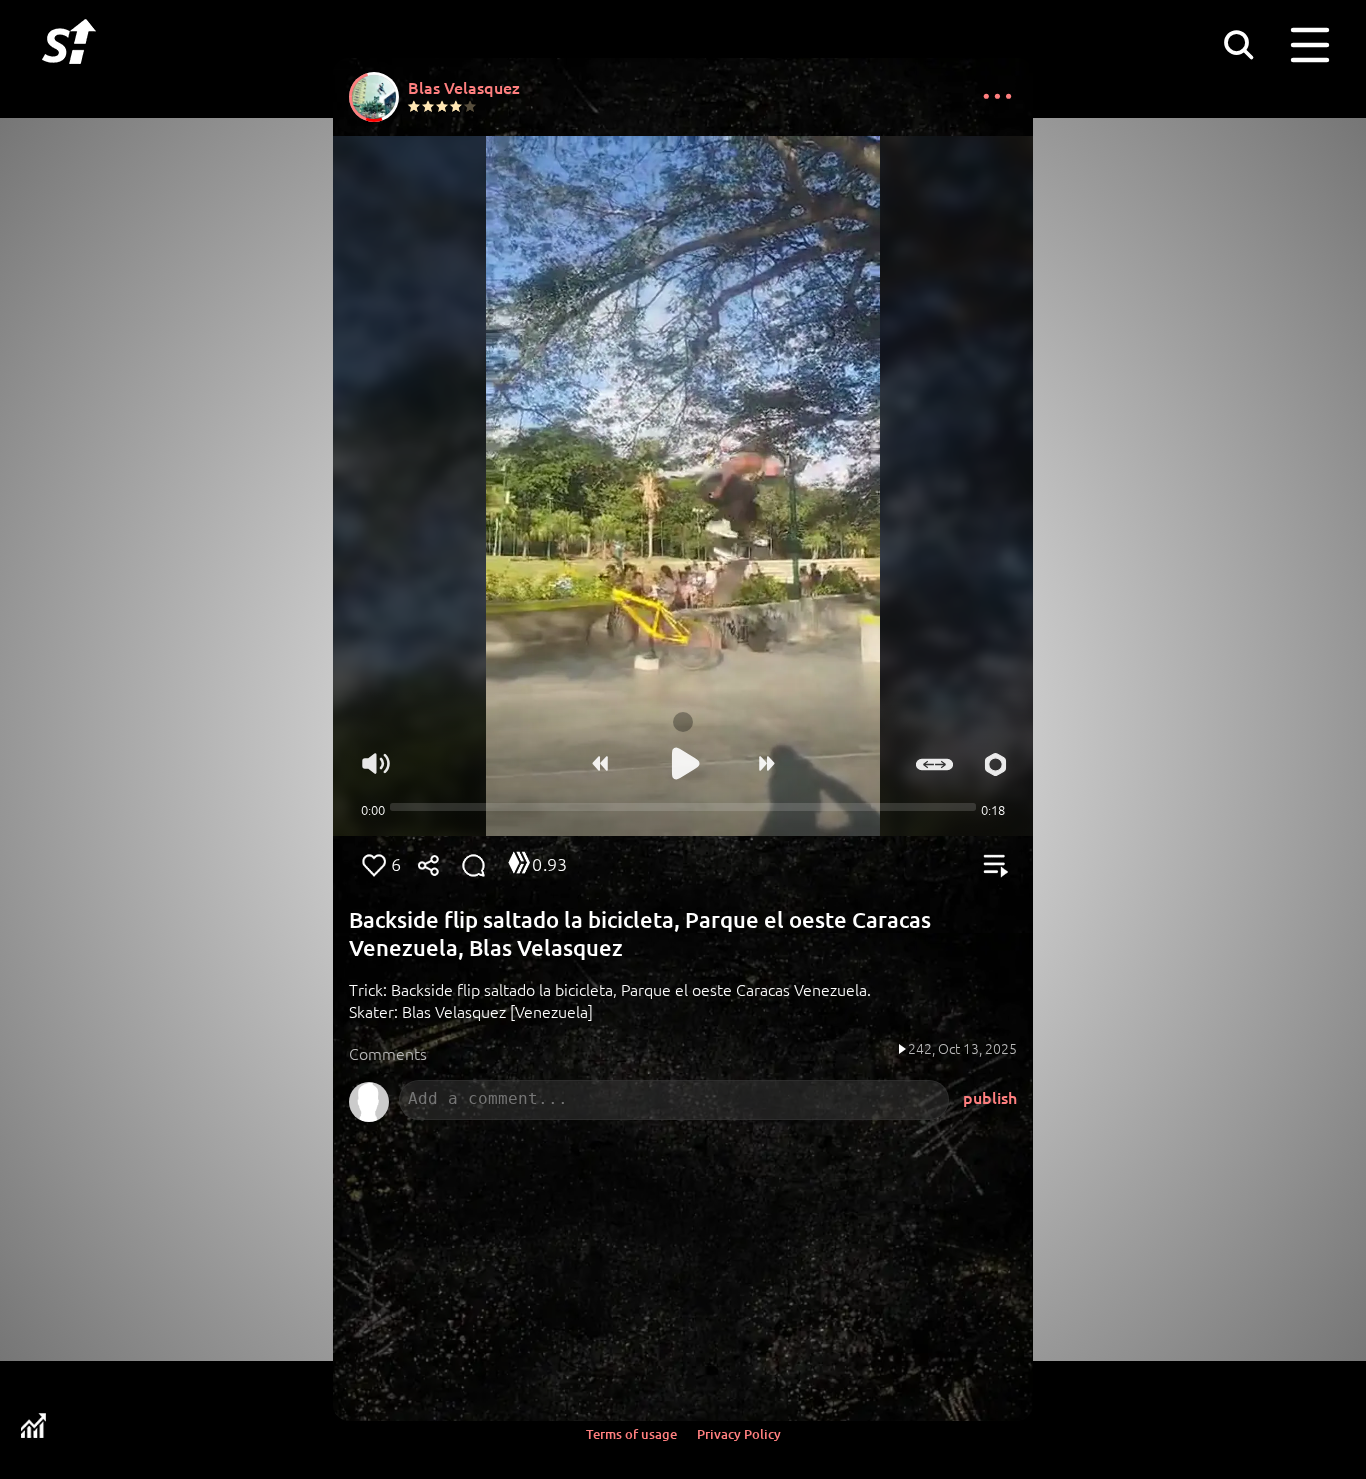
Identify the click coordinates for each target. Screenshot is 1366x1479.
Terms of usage (631, 1434)
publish (990, 1097)
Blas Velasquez (464, 87)
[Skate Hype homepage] (69, 75)
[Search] (1238, 44)
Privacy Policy (739, 1434)
